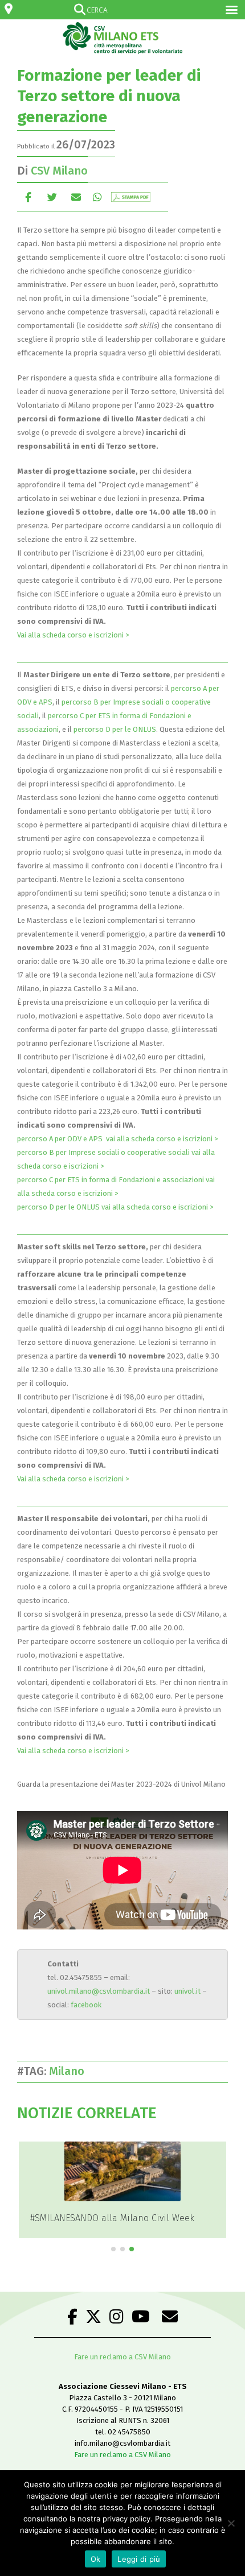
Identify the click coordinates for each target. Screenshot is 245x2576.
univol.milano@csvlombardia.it (99, 1991)
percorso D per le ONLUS (115, 729)
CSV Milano (59, 171)
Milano (70, 2071)
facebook (86, 2005)
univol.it (187, 1991)
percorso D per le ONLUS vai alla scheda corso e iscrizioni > (115, 1207)
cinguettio (52, 197)
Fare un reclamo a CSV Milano (122, 2357)
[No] (231, 2523)
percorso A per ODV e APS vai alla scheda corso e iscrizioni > (118, 1139)
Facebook (28, 197)
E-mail (76, 197)
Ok (96, 2559)
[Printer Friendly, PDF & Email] (131, 197)
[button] (113, 2249)
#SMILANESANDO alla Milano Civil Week (112, 2218)
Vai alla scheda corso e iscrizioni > (74, 635)
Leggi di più (139, 2559)
